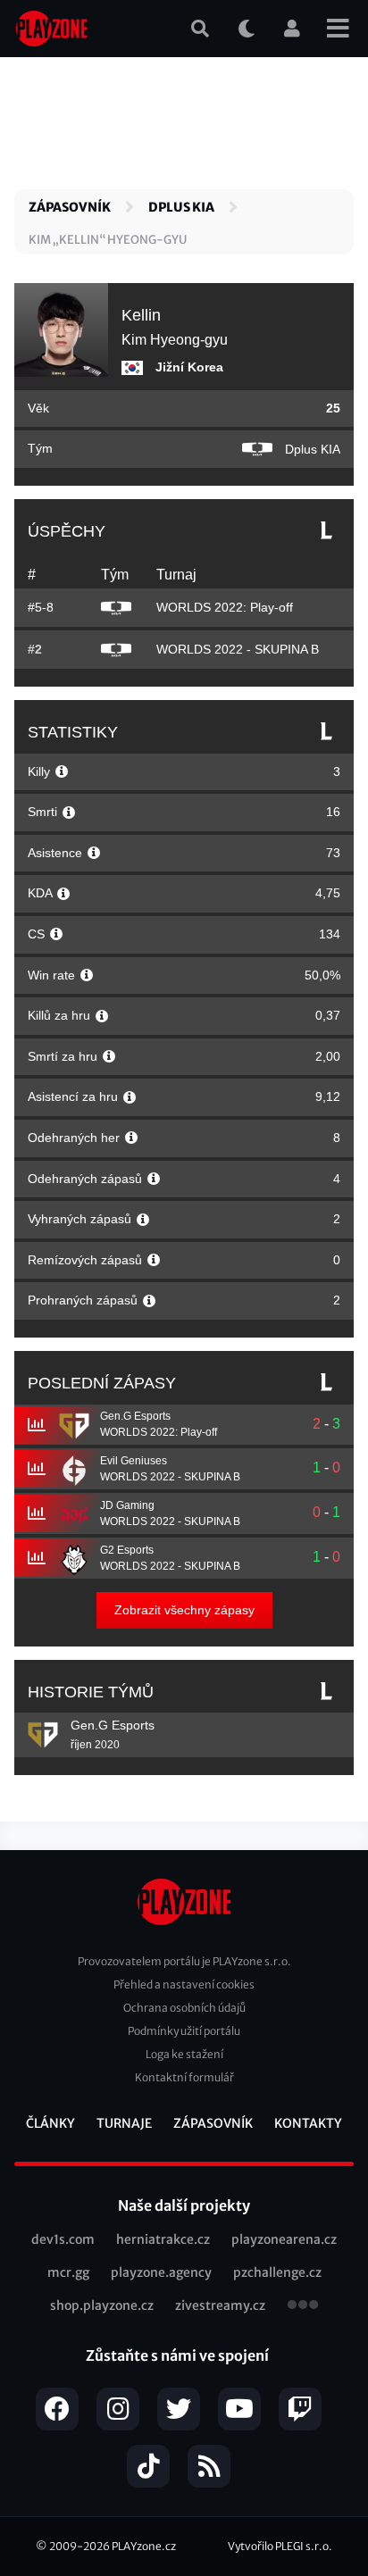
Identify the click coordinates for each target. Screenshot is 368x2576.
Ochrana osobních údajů (184, 2008)
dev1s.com (63, 2239)
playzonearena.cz (284, 2239)
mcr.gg (68, 2272)
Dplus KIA (181, 207)
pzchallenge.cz (277, 2272)
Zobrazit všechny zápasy (184, 1610)
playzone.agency (161, 2272)
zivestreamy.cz (220, 2305)
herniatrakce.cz (163, 2239)
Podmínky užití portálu (184, 2031)
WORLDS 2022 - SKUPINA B (238, 649)
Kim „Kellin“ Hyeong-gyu (108, 240)
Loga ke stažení (184, 2054)
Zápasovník (70, 207)
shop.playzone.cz (102, 2305)
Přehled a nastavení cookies (184, 1984)
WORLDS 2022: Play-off (225, 607)
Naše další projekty (184, 2205)
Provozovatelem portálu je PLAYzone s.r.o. (184, 1961)
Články (50, 2123)
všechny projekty (303, 2306)
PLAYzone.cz (144, 2546)
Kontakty (308, 2123)
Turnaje (124, 2123)
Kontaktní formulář (184, 2077)
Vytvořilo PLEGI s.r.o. (280, 2546)
